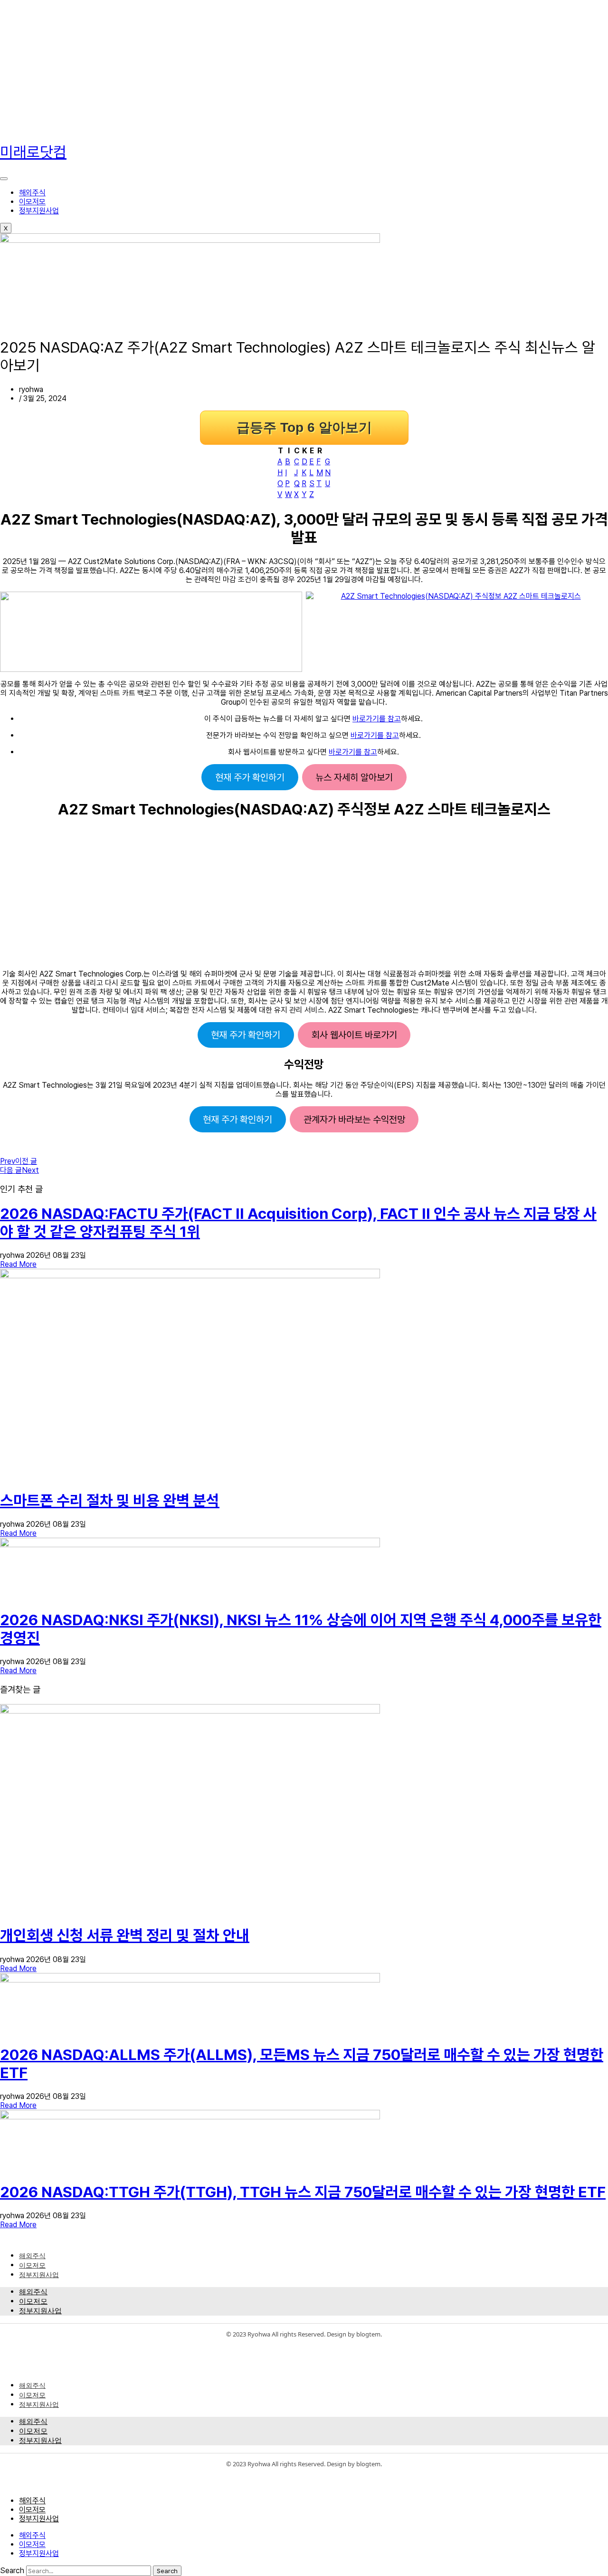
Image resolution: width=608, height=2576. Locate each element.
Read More (18, 1264)
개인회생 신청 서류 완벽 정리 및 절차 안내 (125, 1935)
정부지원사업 (39, 211)
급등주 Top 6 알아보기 (304, 427)
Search (12, 2571)
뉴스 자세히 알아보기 (354, 777)
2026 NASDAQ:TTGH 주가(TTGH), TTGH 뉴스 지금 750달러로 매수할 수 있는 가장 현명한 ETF (303, 2192)
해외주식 (32, 193)
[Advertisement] (285, 67)
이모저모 (32, 202)
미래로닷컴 (33, 152)
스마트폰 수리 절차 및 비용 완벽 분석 (110, 1501)
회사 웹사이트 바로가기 (354, 1035)
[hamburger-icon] (4, 179)
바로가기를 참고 (377, 719)
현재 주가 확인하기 (250, 777)
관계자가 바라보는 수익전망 (354, 1120)
